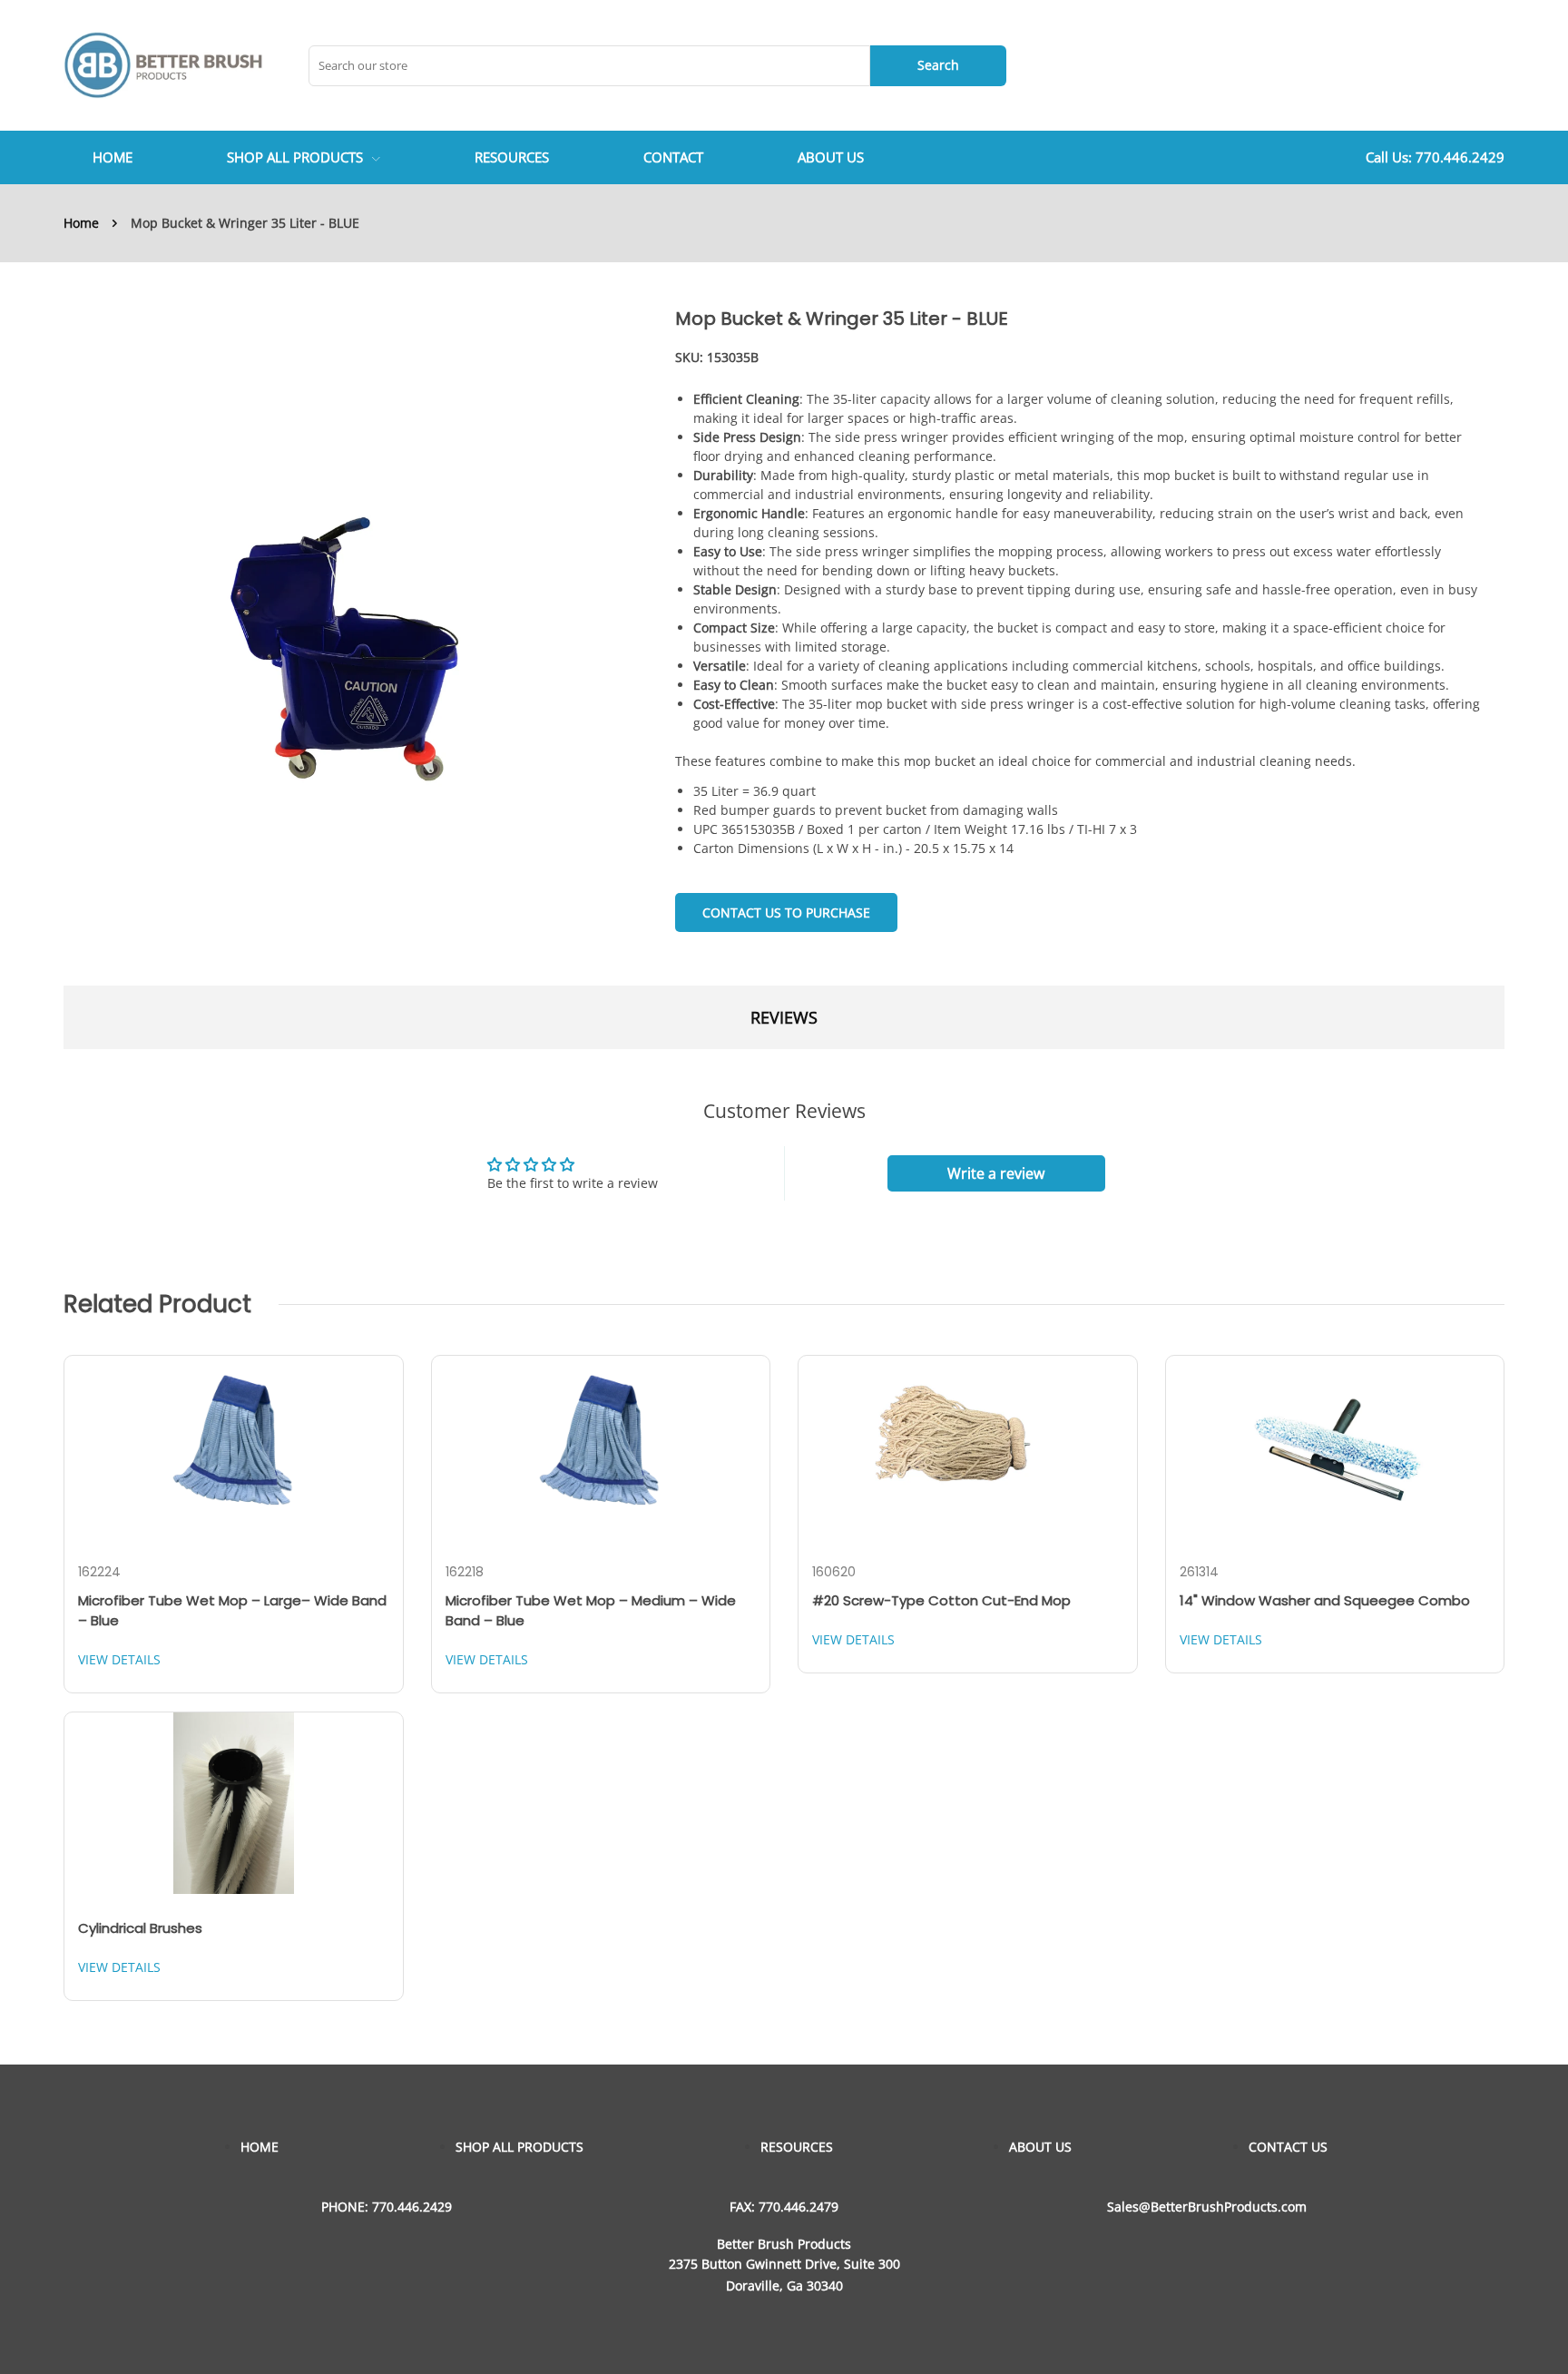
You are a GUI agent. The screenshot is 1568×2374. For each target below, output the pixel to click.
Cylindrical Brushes (140, 1928)
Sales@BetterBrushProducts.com (1207, 2207)
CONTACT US (1288, 2147)
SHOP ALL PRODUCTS (295, 157)
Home (81, 223)
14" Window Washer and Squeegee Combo (1325, 1600)
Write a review (996, 1173)
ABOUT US (1040, 2147)
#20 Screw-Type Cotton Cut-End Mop (941, 1600)
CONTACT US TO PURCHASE (786, 912)
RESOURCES (797, 2147)
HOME (260, 2147)
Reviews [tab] (784, 1017)
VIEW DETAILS (119, 1659)
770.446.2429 (1460, 157)
